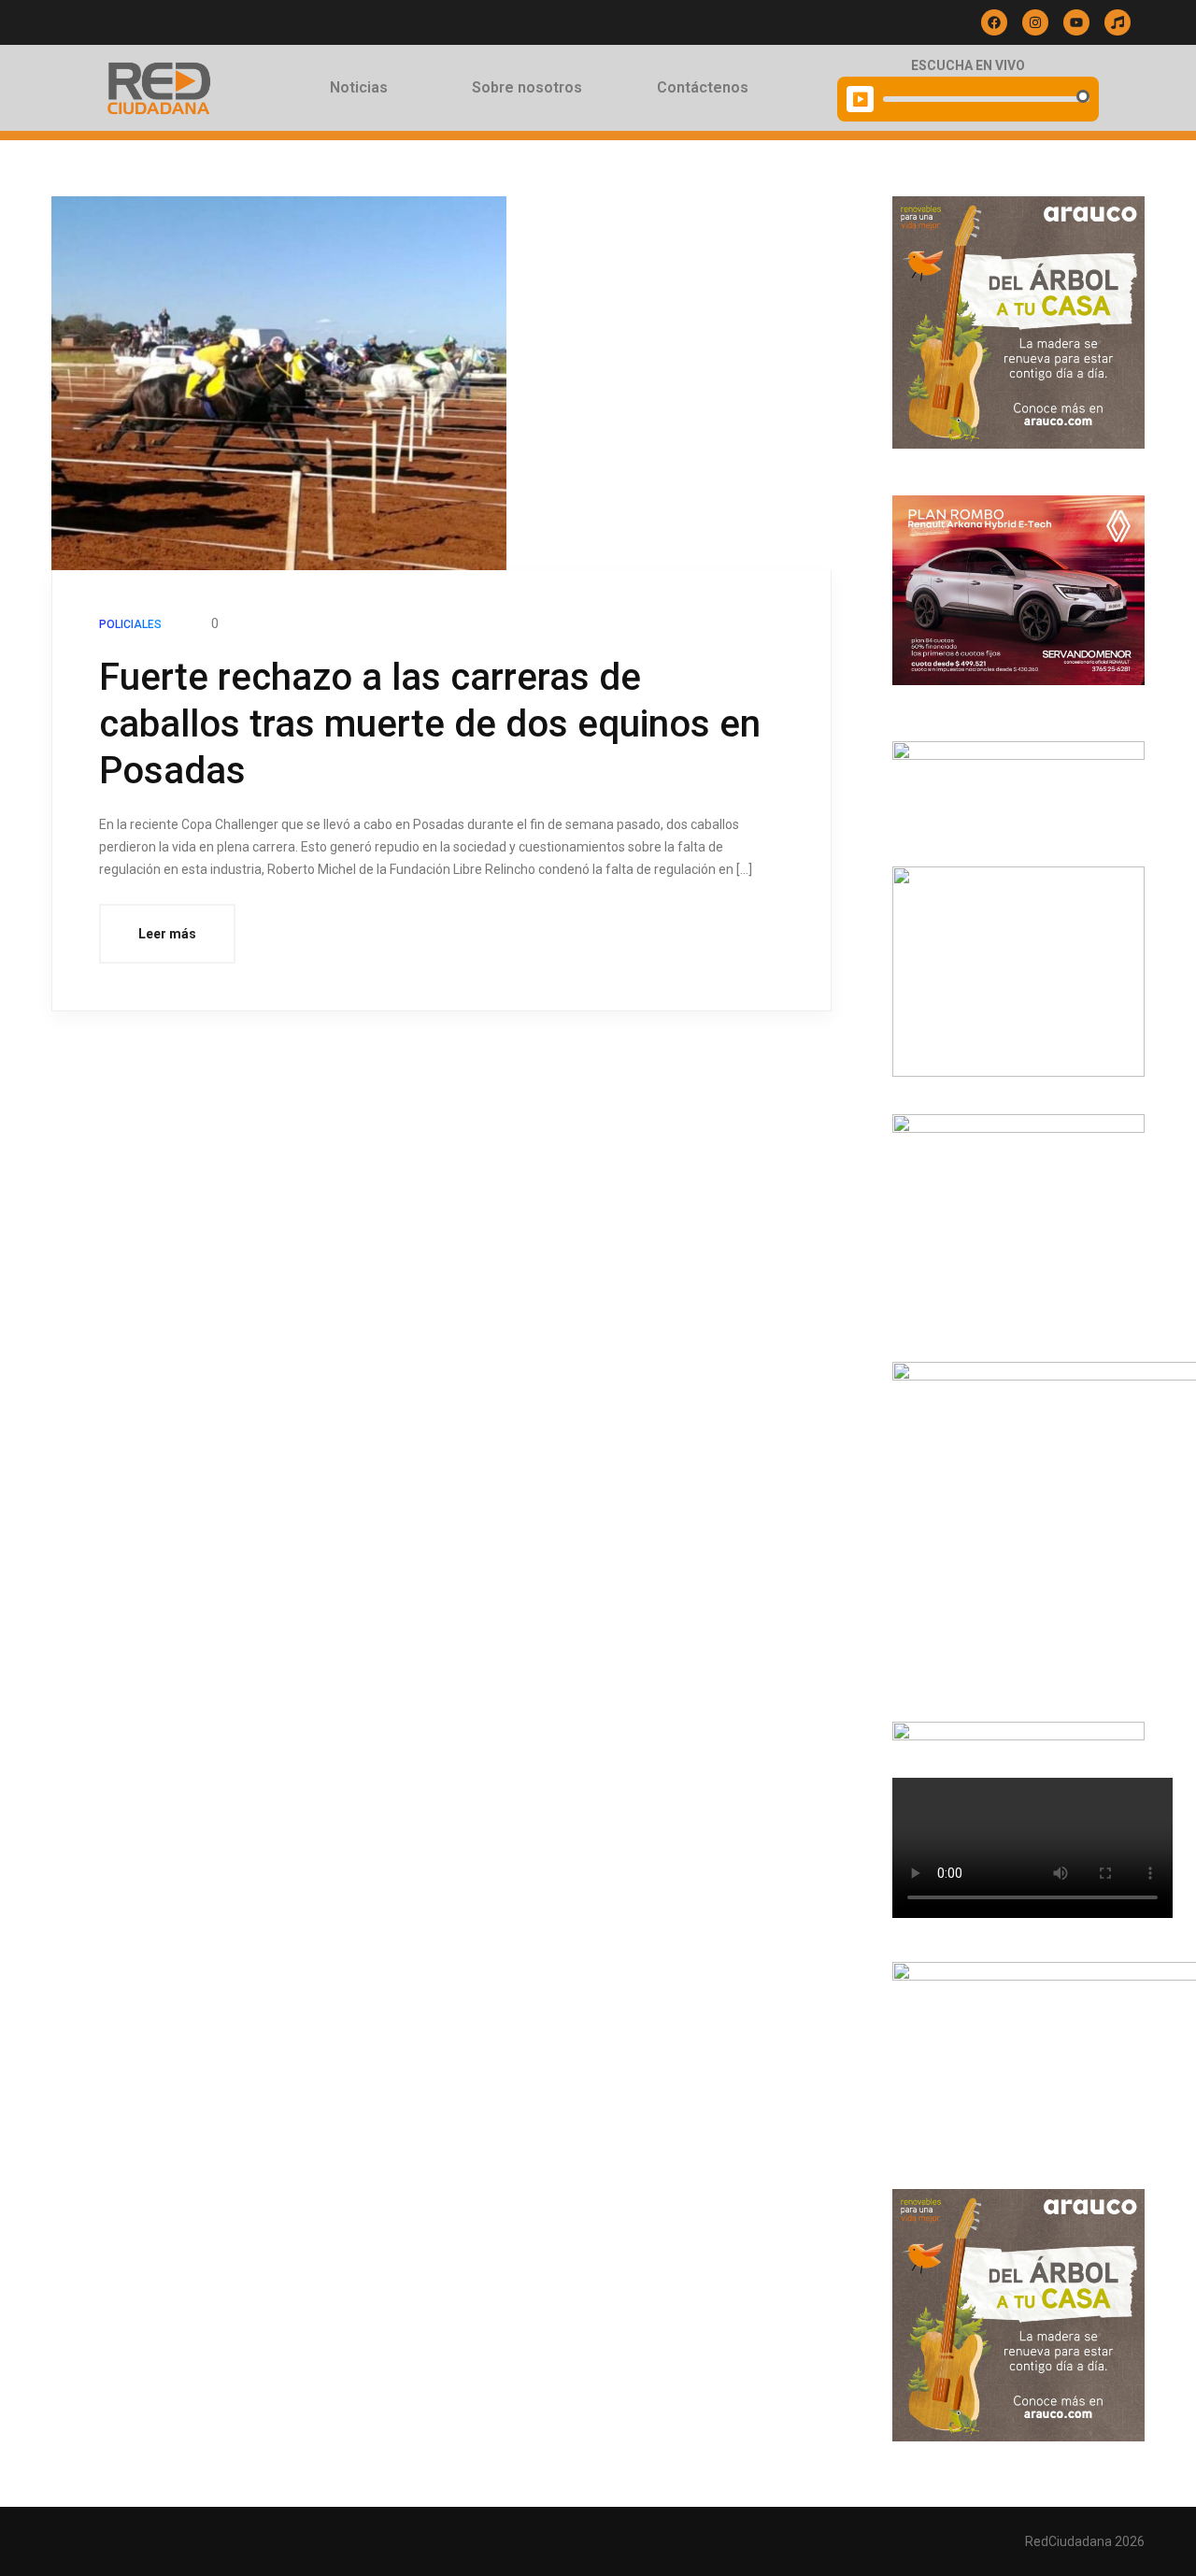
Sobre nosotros (527, 87)
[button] (363, 88)
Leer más (167, 934)
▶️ (860, 99)
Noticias (359, 87)
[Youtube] (1076, 22)
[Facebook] (994, 22)
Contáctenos (703, 87)
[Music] (1118, 22)
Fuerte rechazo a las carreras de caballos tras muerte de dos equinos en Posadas (430, 724)
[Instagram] (1035, 22)
